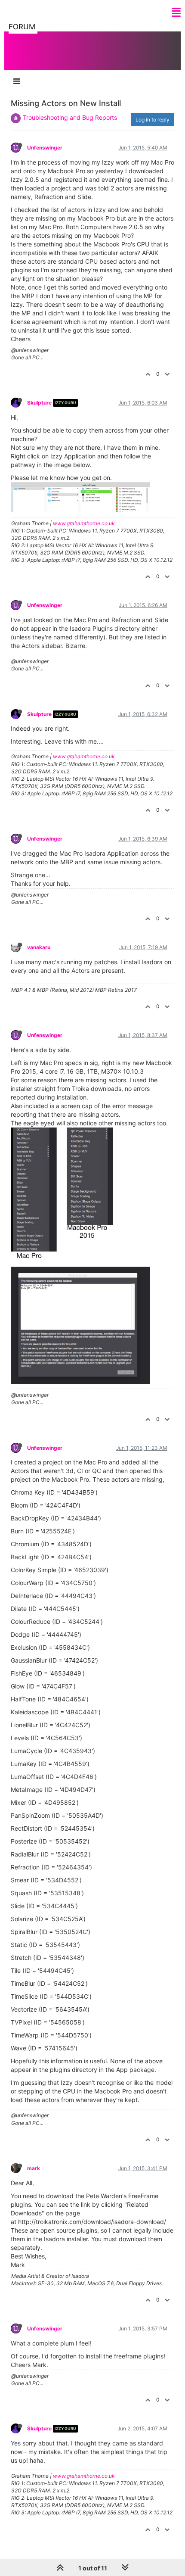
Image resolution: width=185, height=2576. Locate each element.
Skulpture (39, 403)
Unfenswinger (45, 148)
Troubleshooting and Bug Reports (70, 117)
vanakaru (39, 947)
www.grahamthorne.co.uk (84, 523)
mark (34, 2168)
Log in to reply (153, 120)
